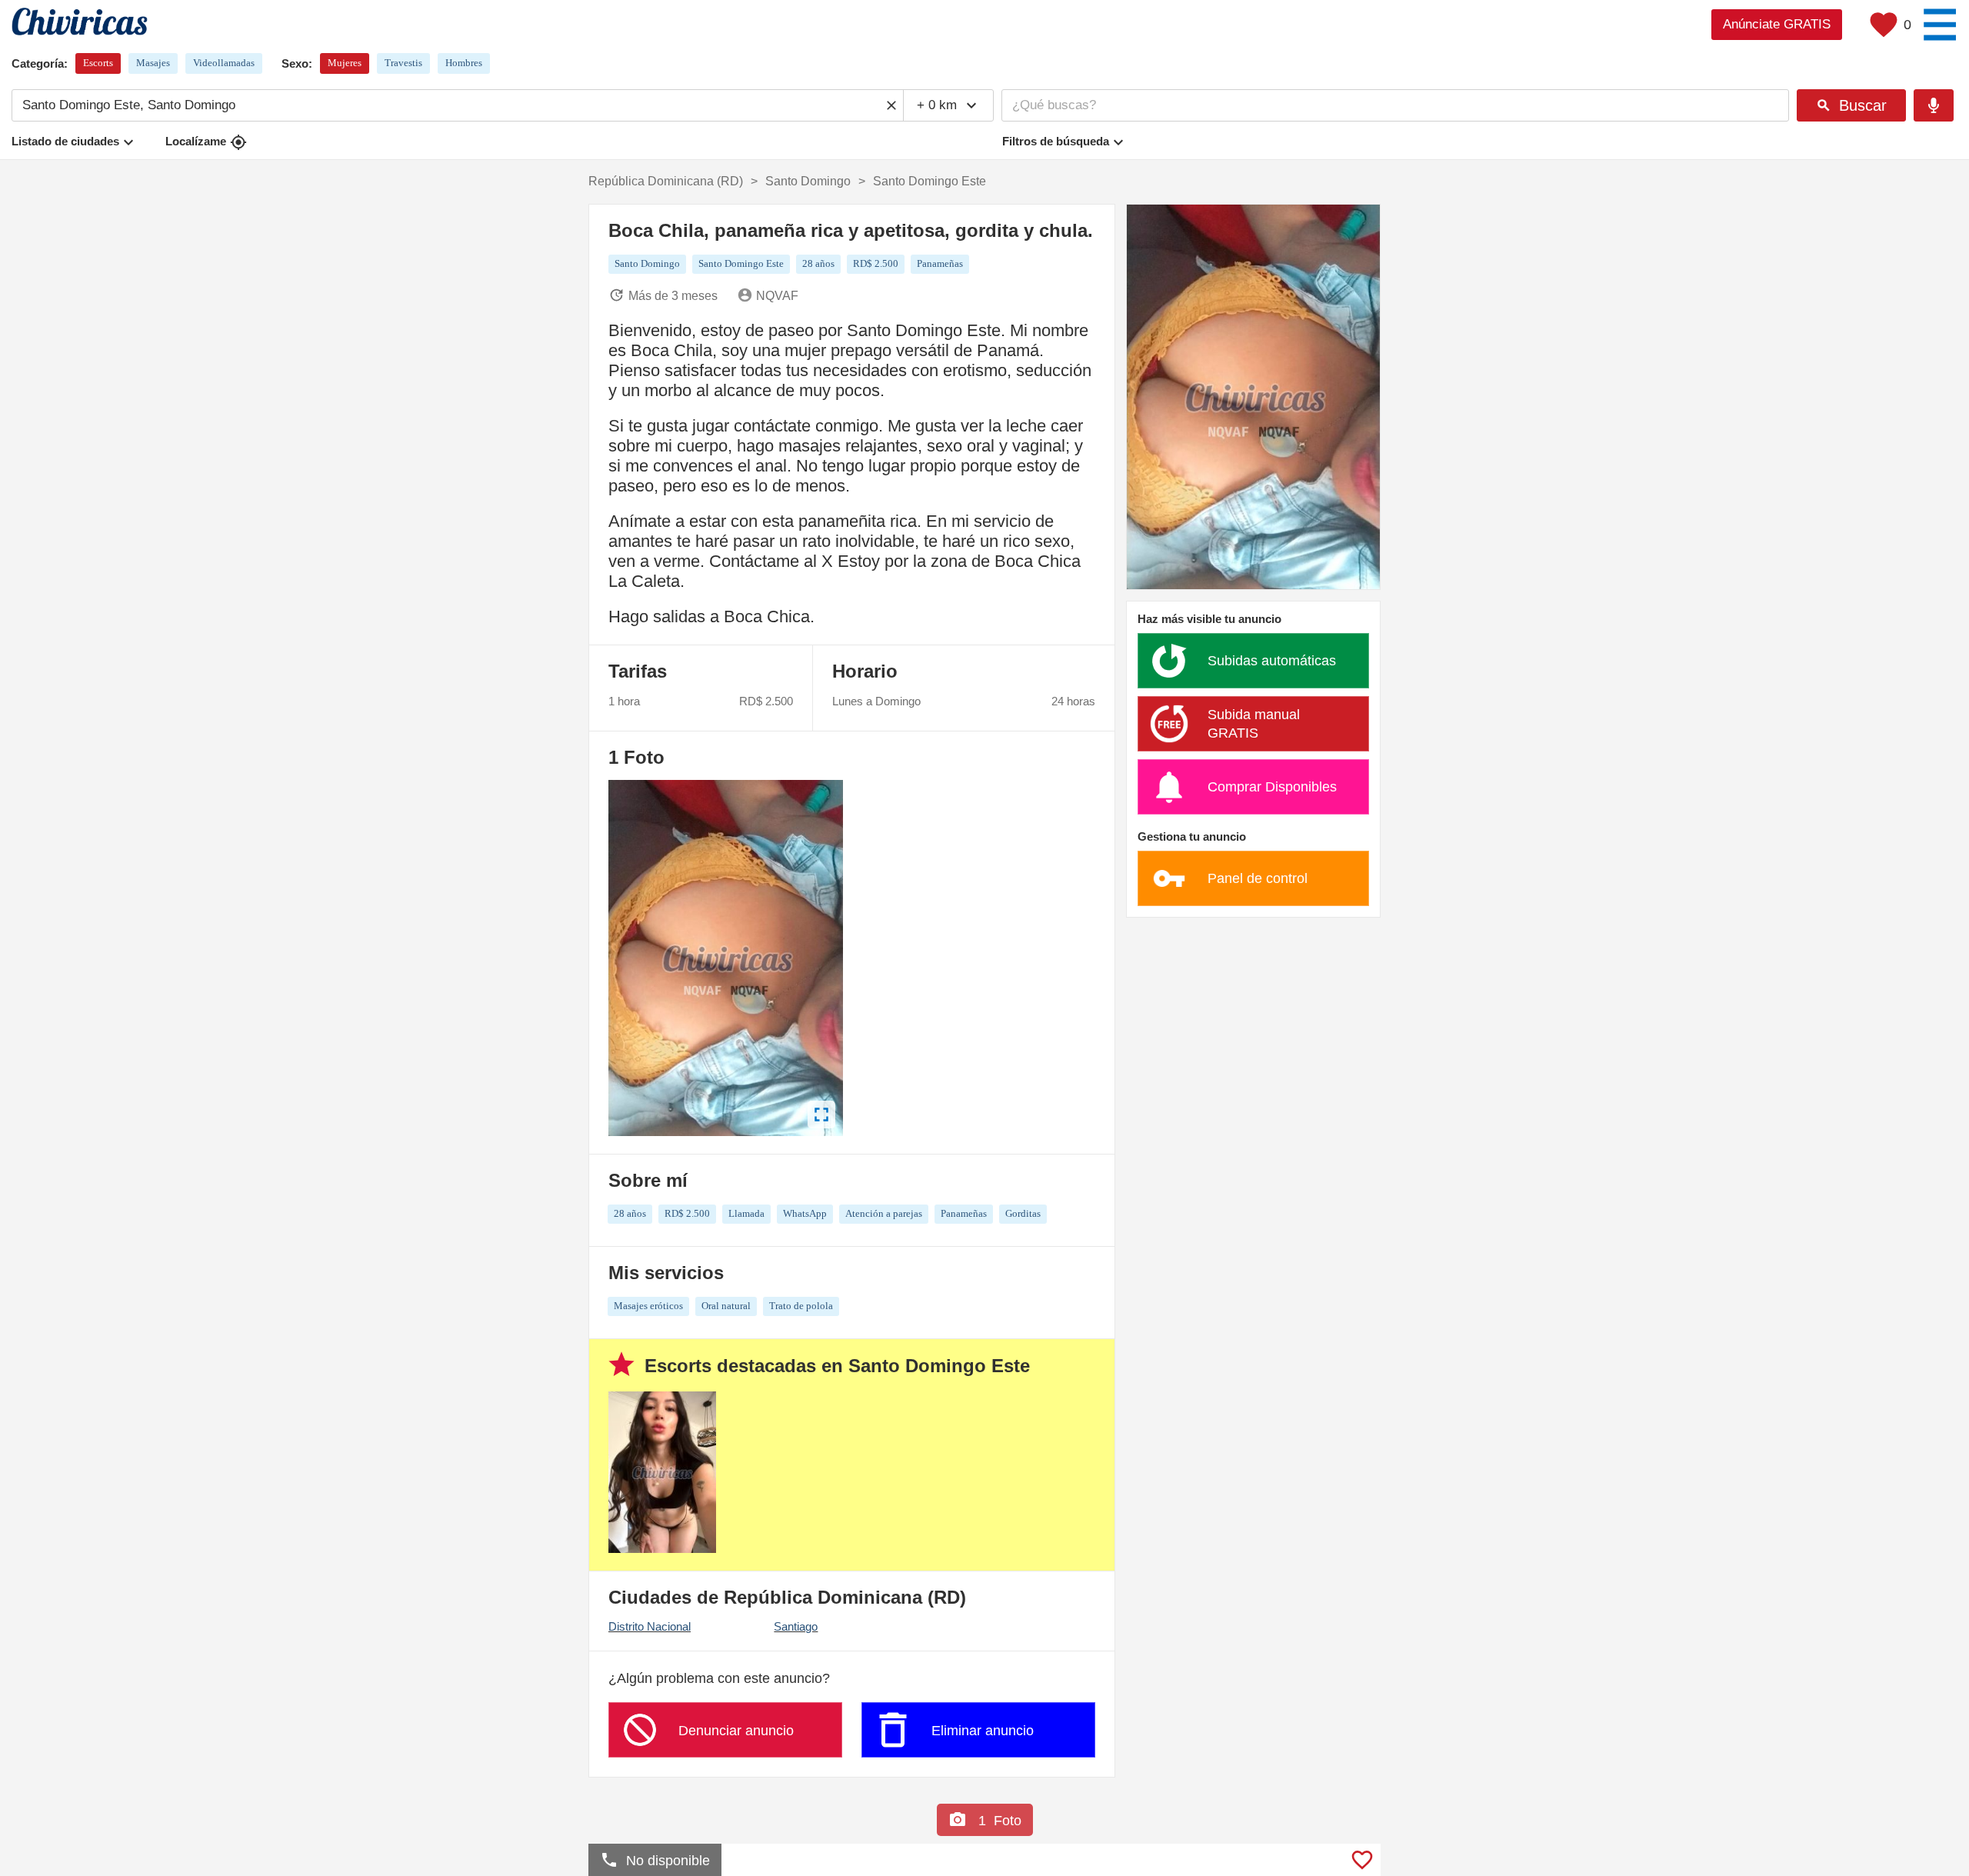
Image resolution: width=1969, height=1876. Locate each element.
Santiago (796, 1626)
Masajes (153, 63)
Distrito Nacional (650, 1626)
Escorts (98, 63)
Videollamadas (224, 63)
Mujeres (345, 63)
